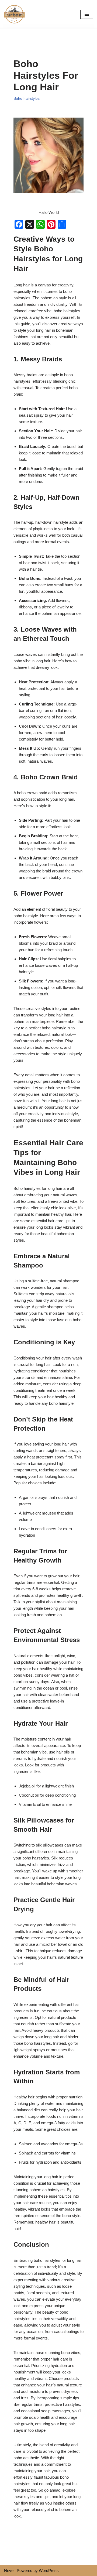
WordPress (49, 2570)
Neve (9, 2570)
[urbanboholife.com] (16, 14)
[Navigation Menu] (87, 14)
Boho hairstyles (27, 99)
